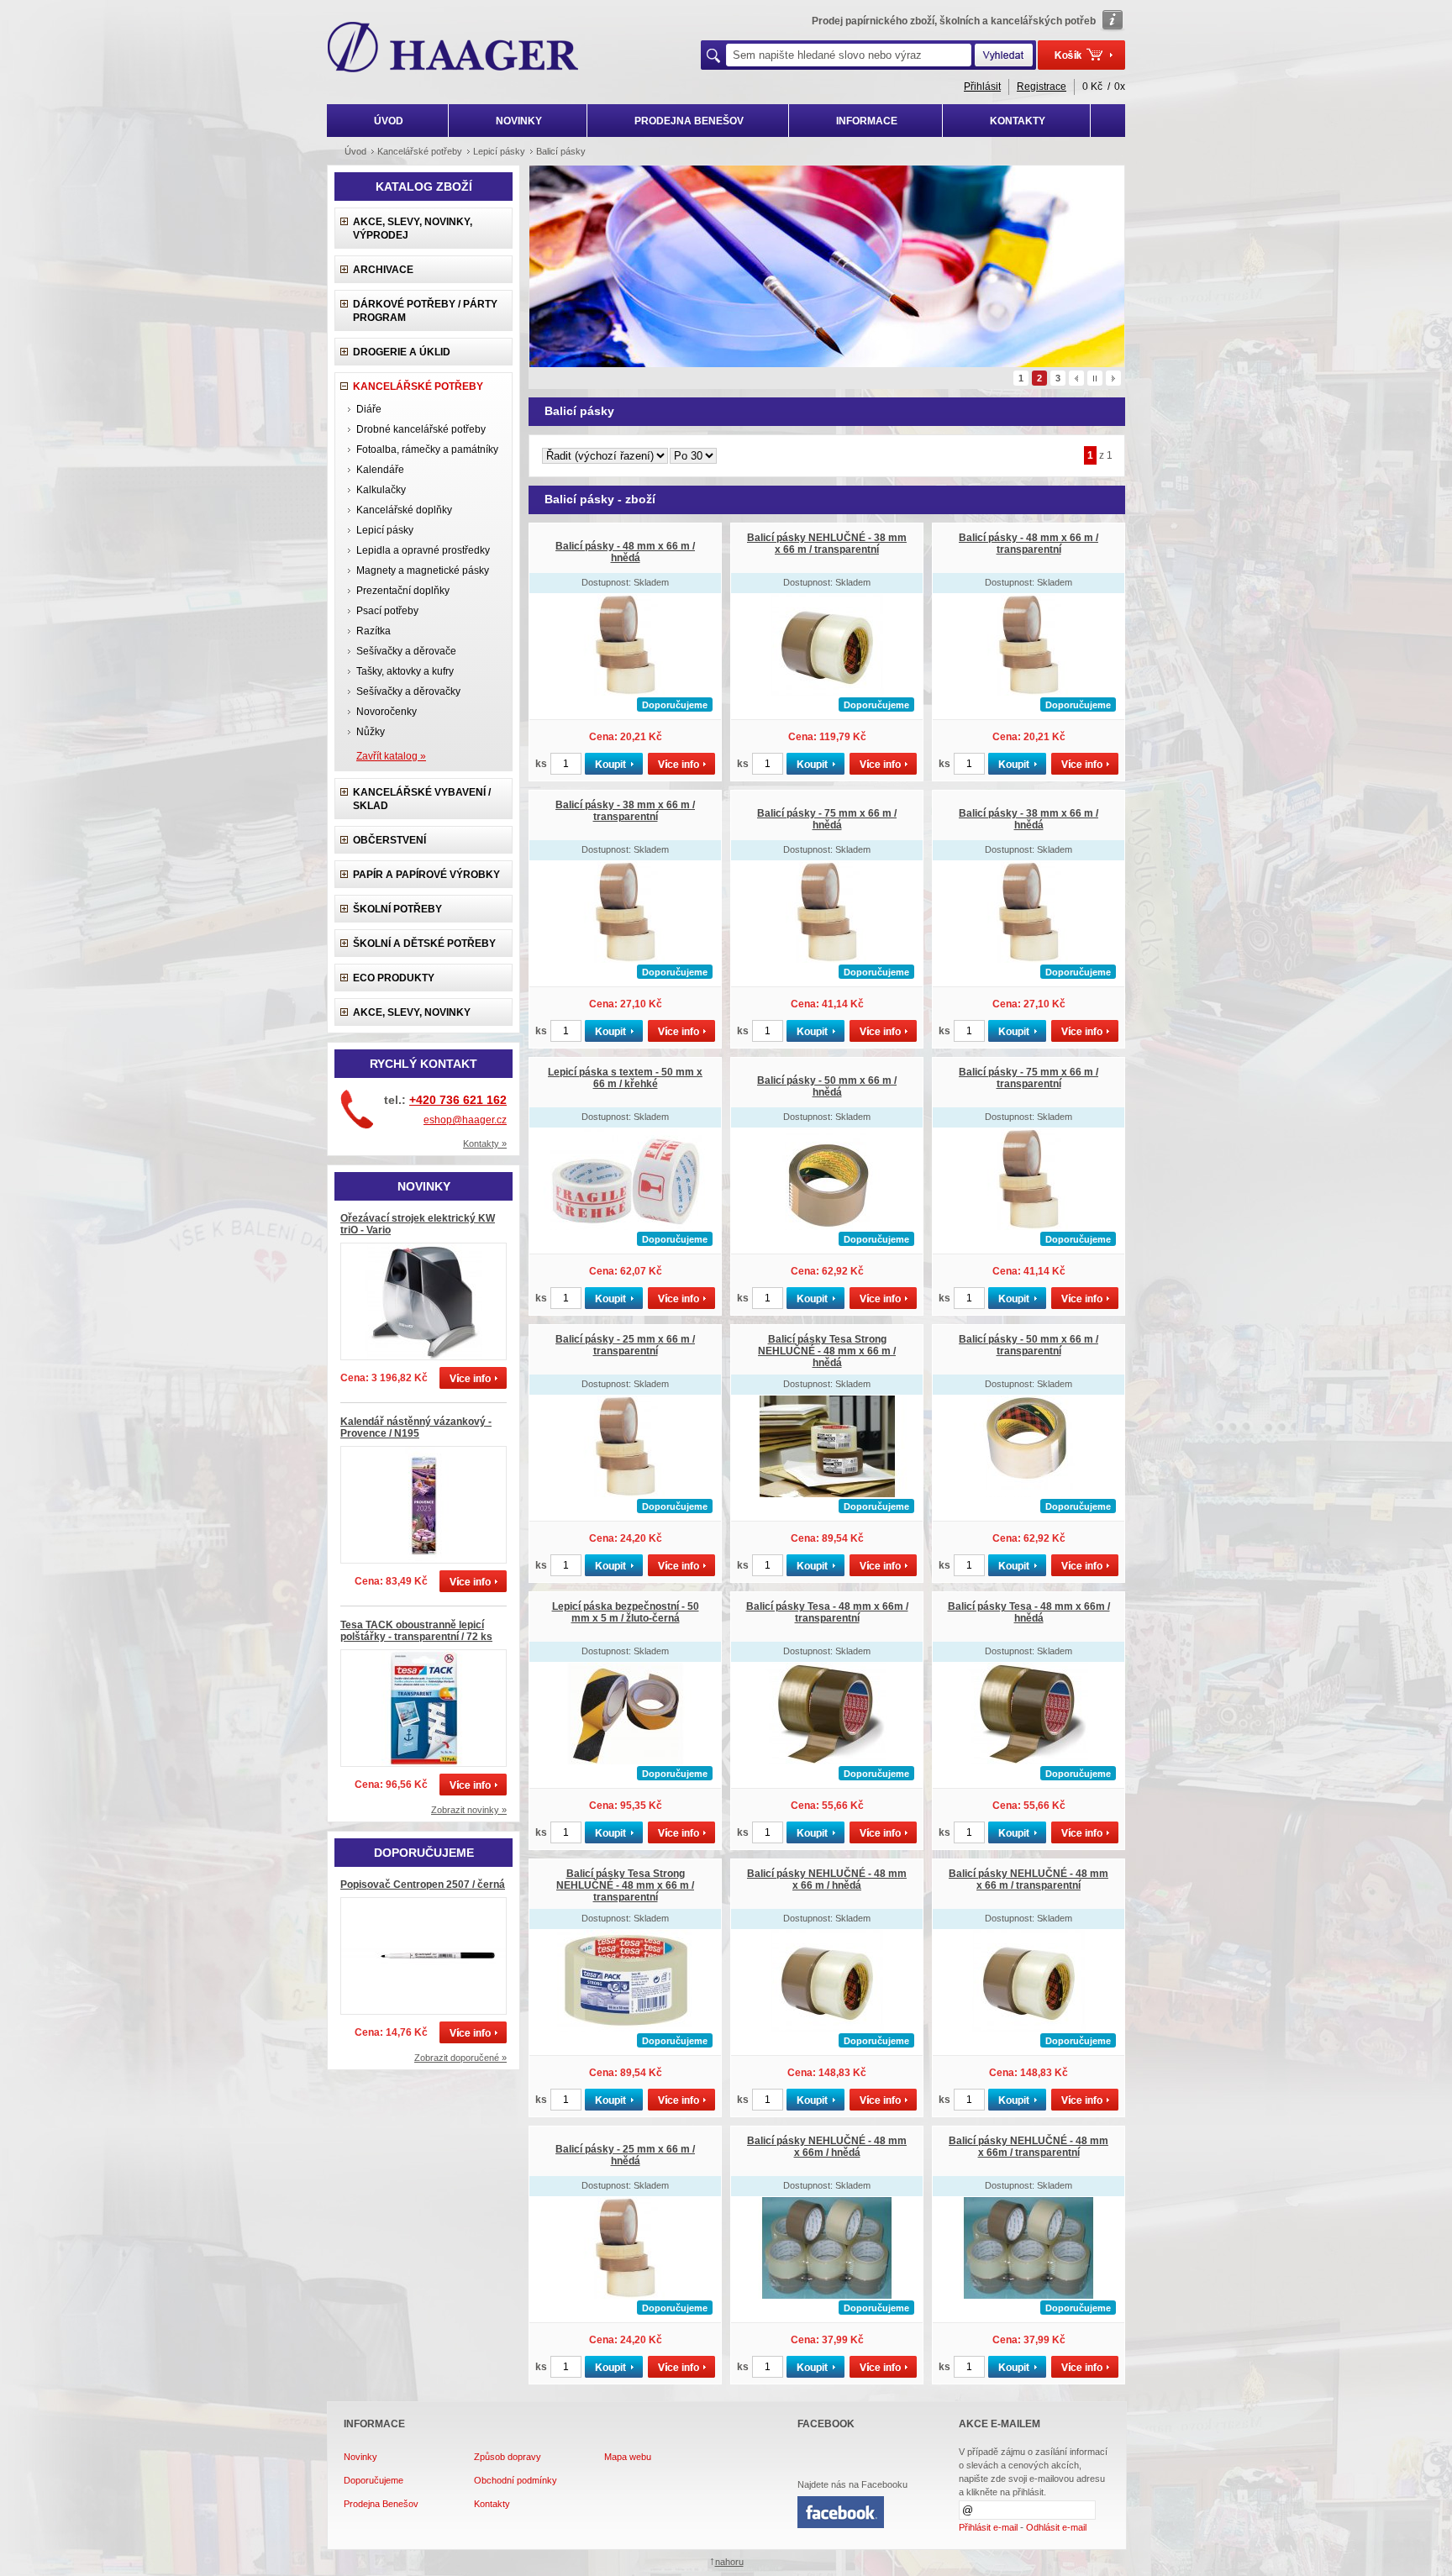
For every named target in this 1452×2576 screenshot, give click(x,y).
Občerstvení (389, 840)
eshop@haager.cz (465, 1120)
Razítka (374, 631)
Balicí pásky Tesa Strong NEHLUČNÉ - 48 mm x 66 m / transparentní (625, 1885)
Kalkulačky (381, 490)
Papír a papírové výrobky (426, 875)
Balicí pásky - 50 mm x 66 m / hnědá (827, 1086)
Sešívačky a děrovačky (408, 691)
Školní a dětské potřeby (424, 944)
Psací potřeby (387, 611)
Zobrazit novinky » (469, 1810)
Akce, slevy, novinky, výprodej (413, 229)
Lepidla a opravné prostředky (423, 550)
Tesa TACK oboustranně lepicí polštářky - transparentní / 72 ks (416, 1631)
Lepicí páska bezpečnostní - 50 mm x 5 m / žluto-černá (626, 1612)
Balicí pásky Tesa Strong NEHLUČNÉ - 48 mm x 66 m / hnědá (827, 1351)
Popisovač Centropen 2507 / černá (423, 1885)
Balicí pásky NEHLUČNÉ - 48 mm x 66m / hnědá (827, 2147)
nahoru (729, 2562)
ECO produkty (394, 978)
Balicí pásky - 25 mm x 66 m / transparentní (625, 1345)
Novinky (360, 2457)
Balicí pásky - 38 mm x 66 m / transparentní (625, 811)
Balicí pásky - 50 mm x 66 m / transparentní (1028, 1345)
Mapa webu (628, 2457)
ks (541, 764)
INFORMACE (867, 121)
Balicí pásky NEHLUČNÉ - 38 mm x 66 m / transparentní (827, 544)
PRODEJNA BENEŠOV (689, 121)
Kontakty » (485, 1143)
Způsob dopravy (508, 2457)
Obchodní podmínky (516, 2480)
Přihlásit (982, 87)
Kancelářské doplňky (404, 510)
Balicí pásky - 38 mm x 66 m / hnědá (1028, 819)
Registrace (1042, 87)
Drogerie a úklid (402, 352)
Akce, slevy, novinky (412, 1012)
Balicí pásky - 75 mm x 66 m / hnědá (827, 819)
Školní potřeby (397, 909)
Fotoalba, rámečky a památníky (427, 449)
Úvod (355, 151)
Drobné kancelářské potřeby (421, 429)
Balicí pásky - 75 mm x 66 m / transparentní (1028, 1078)
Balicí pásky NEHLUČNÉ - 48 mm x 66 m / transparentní (1028, 1879)
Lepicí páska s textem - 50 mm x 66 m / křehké (625, 1078)
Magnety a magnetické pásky (423, 570)
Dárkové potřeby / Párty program (425, 311)
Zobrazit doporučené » (460, 2058)
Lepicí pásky (385, 530)
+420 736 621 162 (458, 1100)
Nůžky (371, 732)
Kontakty (492, 2504)
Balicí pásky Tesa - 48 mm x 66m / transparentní (827, 1612)
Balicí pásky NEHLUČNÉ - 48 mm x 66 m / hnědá (827, 1879)
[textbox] (849, 55)
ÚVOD (389, 121)
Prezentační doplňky (403, 591)
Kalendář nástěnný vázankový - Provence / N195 (416, 1427)
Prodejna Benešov (381, 2504)
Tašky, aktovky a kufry (405, 671)
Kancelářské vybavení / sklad (422, 799)
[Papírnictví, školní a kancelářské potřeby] (453, 49)
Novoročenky (387, 712)
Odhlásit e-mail (1056, 2527)
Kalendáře (380, 470)
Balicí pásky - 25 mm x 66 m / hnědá (625, 2155)
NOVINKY (519, 121)
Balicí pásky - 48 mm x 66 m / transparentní (1028, 544)
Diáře (369, 409)
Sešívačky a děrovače (406, 651)
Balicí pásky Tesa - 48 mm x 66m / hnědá (1029, 1612)
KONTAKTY (1018, 121)
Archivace (383, 270)
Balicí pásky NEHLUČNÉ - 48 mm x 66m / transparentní (1028, 2147)
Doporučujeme (374, 2480)
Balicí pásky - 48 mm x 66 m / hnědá (625, 552)
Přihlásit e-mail (988, 2527)
